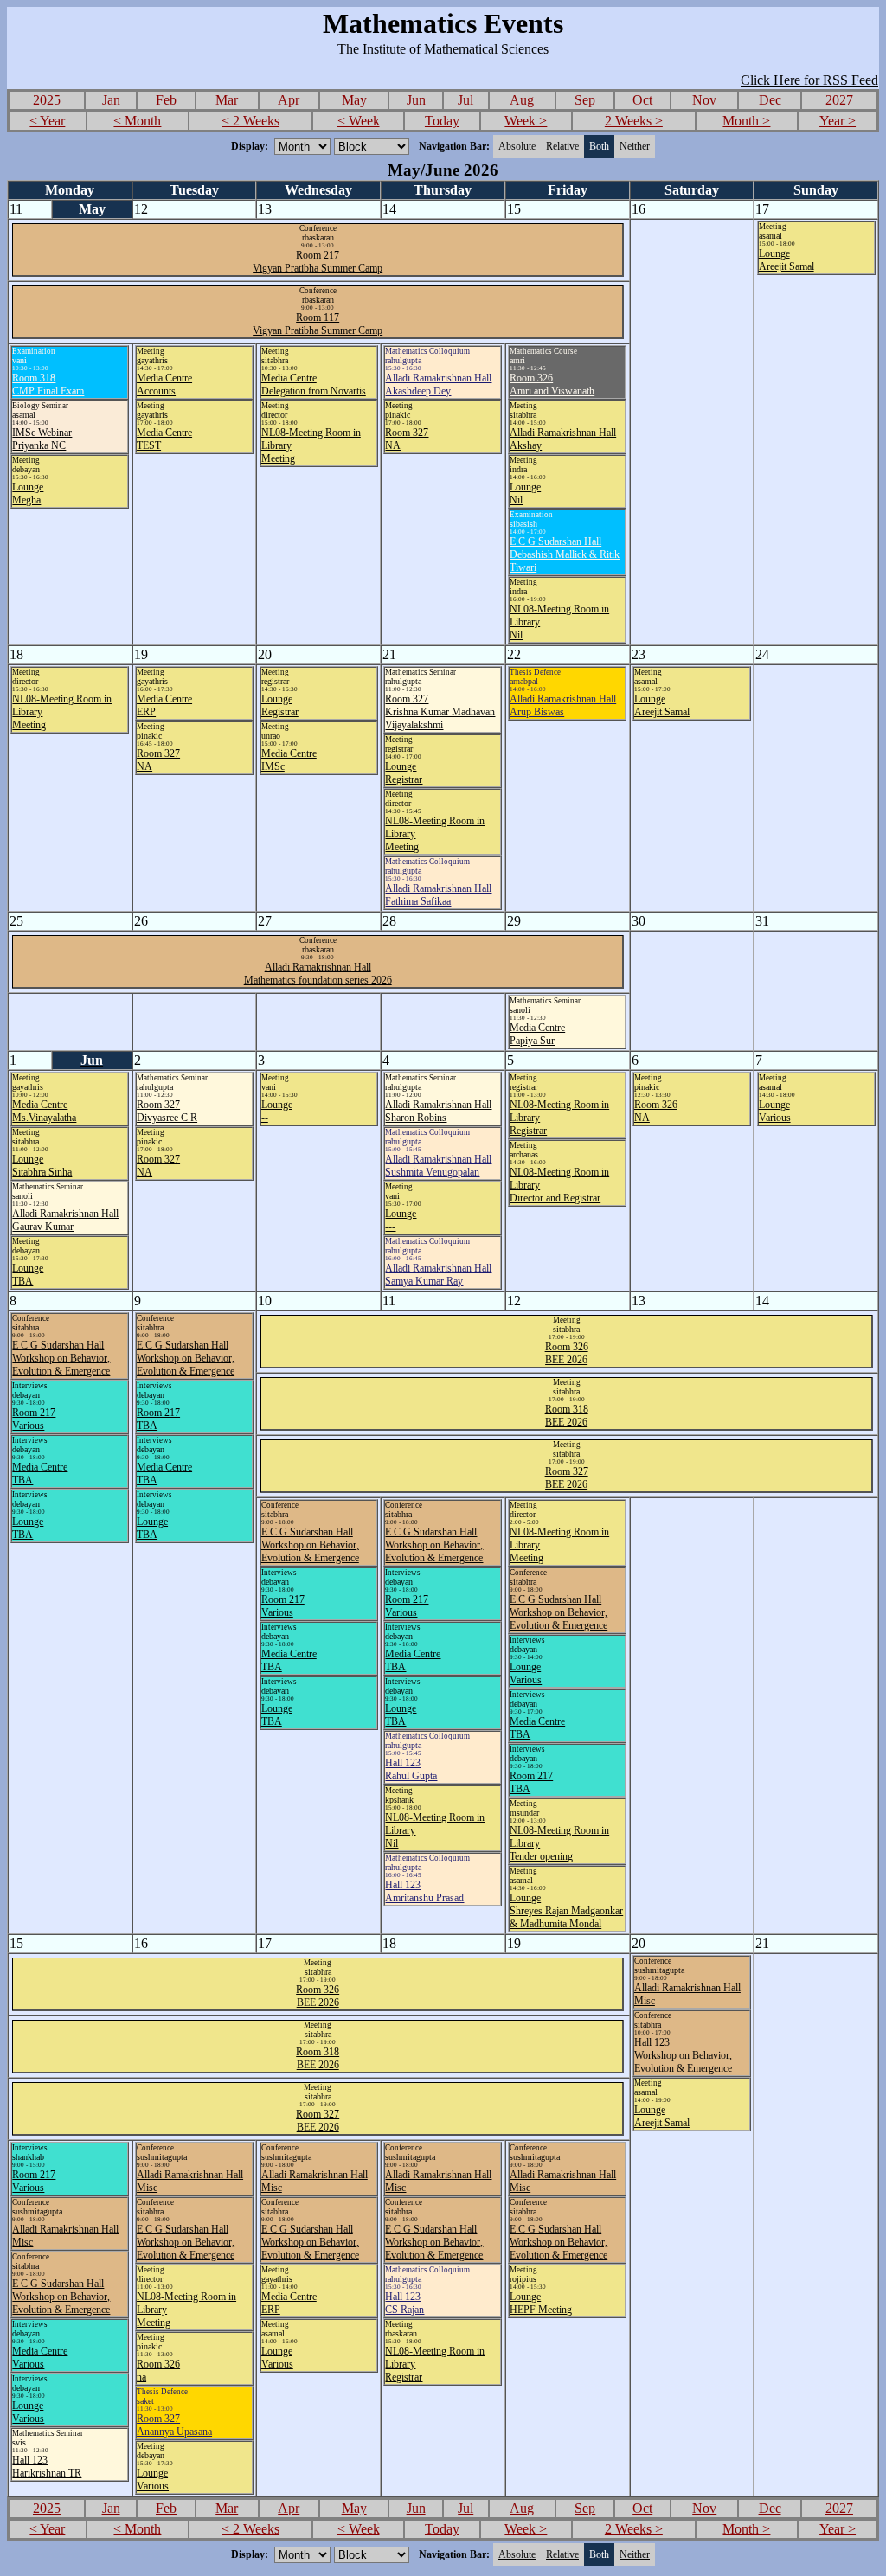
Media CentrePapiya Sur (537, 1034)
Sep (585, 100)
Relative (562, 146)
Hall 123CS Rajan (404, 2303)
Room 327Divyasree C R (167, 1111)
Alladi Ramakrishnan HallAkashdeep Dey (438, 384)
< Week (359, 121)
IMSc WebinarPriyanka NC (42, 439)
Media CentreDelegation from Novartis (314, 384)
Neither (635, 146)
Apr (289, 100)
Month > (746, 121)
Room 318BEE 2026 (567, 1416)
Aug (522, 100)
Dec (770, 100)
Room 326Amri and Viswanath (552, 384)
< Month (137, 121)
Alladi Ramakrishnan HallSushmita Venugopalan (438, 1166)
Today (442, 121)
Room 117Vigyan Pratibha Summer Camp (318, 324)
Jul (465, 100)
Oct (642, 100)
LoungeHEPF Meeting (541, 2303)
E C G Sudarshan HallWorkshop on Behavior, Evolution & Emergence (61, 1358)
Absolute (517, 146)
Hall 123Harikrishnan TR (47, 2467)
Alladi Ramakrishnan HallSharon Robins (438, 1111)
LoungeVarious (775, 1111)
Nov (704, 100)
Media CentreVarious (40, 2358)
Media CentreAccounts (164, 384)
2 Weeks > (634, 121)
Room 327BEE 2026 (567, 1478)
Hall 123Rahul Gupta (411, 1769)
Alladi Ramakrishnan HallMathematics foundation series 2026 (318, 974)
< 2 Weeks (250, 121)
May (354, 100)
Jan (111, 100)
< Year (47, 121)
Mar (227, 100)
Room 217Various (34, 1419)
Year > (838, 121)
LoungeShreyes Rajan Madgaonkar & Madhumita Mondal (566, 1911)
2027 (839, 100)
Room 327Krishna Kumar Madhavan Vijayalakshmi (440, 712)
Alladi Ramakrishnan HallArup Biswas (563, 705)
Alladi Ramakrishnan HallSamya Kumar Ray (438, 1275)
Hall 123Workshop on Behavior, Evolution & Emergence (683, 2055)
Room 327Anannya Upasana (174, 2425)
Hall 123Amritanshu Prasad (424, 1891)
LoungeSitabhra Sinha (42, 1166)
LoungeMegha (28, 493)
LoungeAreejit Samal (786, 260)
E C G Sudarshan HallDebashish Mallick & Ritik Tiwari (565, 554)
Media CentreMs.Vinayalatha (44, 1111)
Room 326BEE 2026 (567, 1353)
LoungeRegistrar (280, 705)
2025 (47, 100)
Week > (526, 121)
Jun (416, 100)
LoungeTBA (28, 1275)
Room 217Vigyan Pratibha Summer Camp (318, 262)
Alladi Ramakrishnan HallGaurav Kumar (65, 1220)
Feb (166, 100)
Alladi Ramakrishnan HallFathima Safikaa (438, 895)
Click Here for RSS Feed (809, 80)
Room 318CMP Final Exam (48, 384)
